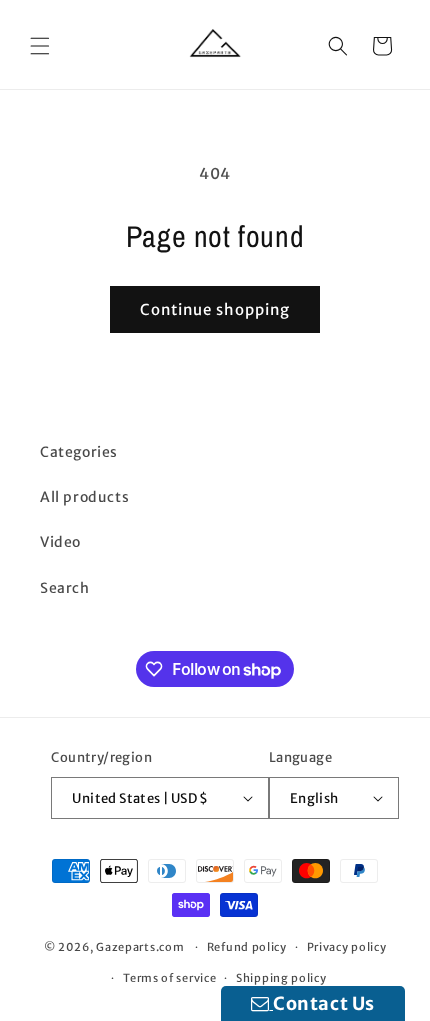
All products (84, 497)
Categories (79, 452)
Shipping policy (281, 978)
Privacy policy (347, 947)
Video (60, 542)
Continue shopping (215, 309)
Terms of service (169, 978)
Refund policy (247, 947)
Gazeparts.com (140, 947)
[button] (40, 46)
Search (65, 588)
